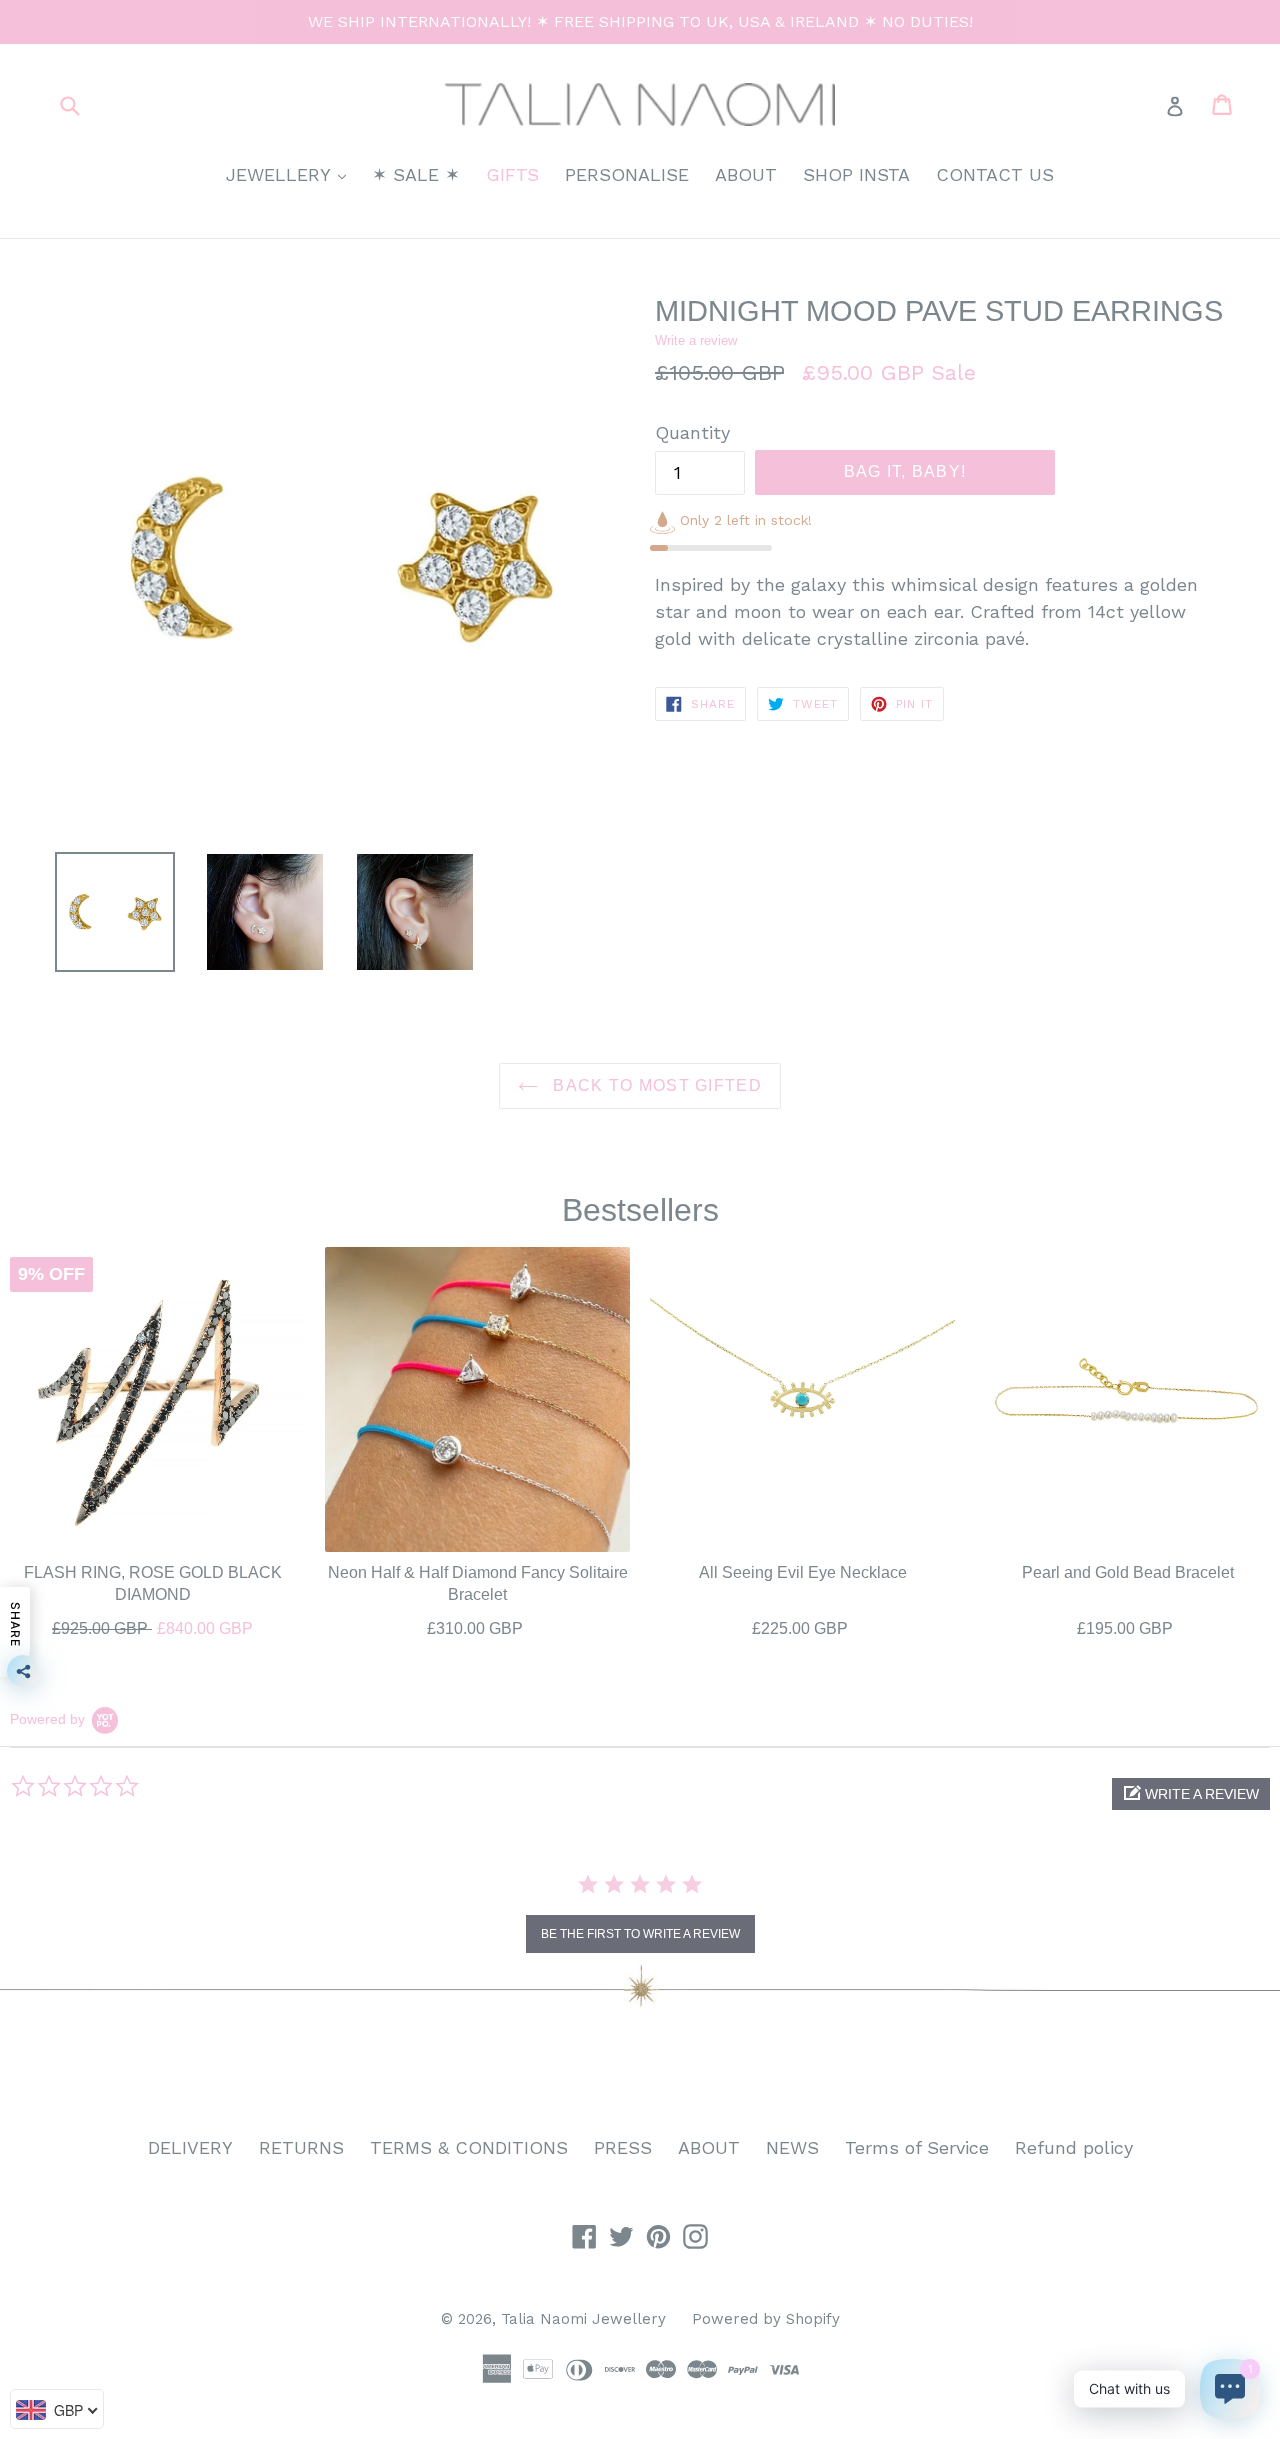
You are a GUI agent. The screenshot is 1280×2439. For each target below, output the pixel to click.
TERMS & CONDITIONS (469, 2147)
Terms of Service (917, 2147)
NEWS (792, 2147)
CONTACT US (995, 174)
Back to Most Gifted (655, 1085)
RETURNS (301, 2147)
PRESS (623, 2147)
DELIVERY (190, 2147)
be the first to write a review (640, 1934)
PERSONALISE (627, 174)
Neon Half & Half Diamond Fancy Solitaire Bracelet (478, 1583)
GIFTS (512, 174)
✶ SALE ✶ (416, 174)
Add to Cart (153, 1623)
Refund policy (1074, 2147)
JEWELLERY (291, 174)
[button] (1191, 1794)
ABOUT (746, 174)
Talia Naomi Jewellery (583, 2319)
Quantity (692, 432)
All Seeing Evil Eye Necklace (803, 1572)
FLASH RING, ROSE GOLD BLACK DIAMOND (153, 1583)
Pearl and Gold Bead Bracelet (1128, 1572)
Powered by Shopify (766, 2319)
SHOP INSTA (856, 174)
